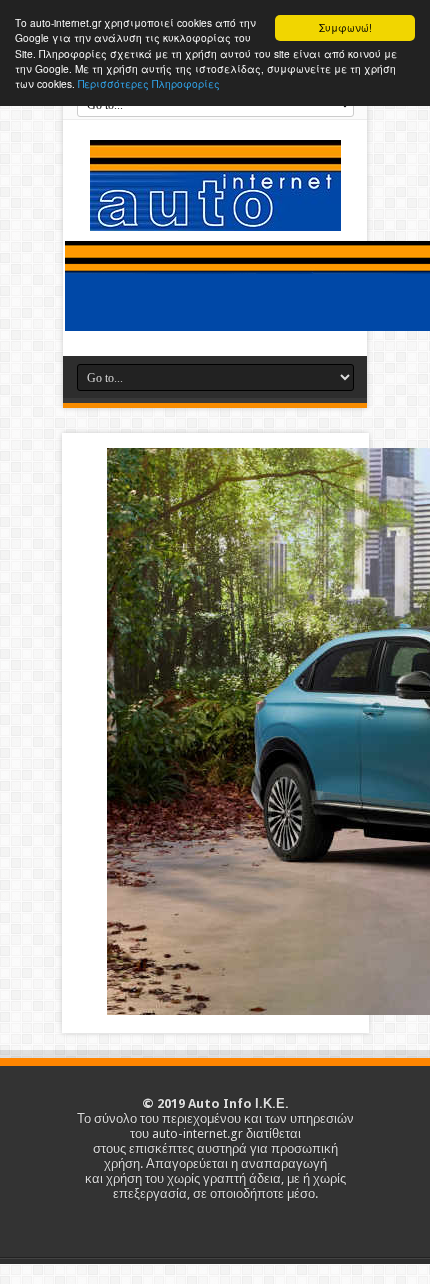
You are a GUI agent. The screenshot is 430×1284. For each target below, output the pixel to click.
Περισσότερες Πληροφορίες (149, 83)
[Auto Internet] (215, 216)
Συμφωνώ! (345, 27)
